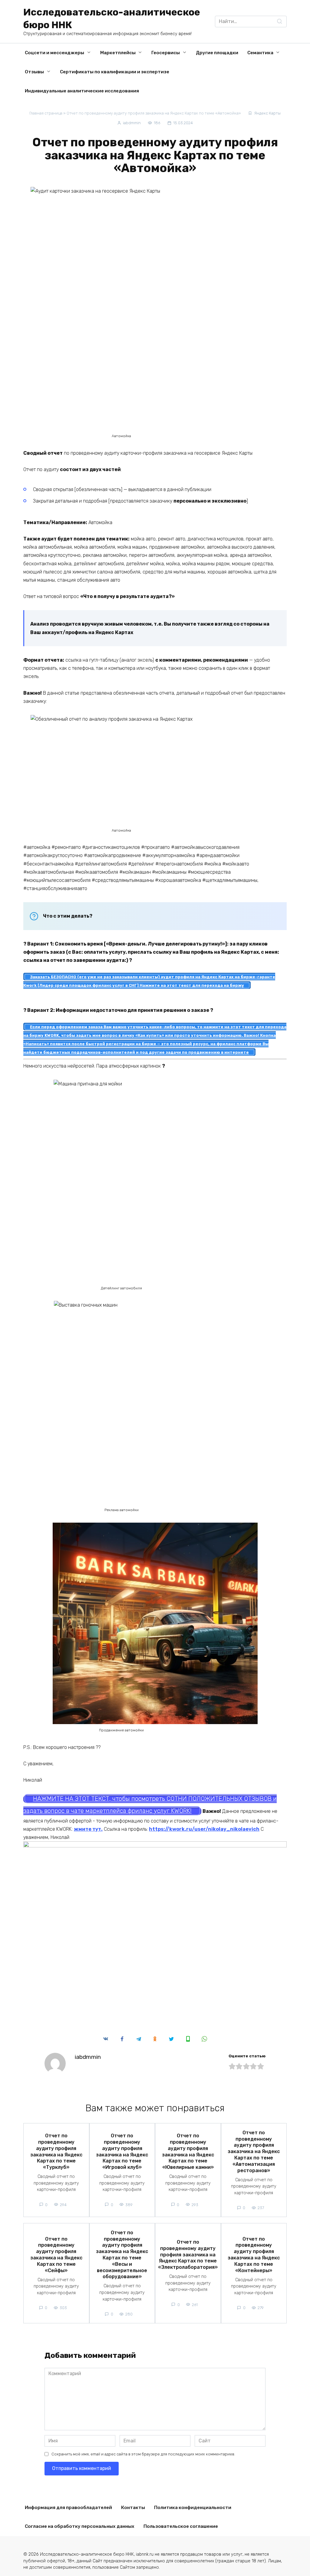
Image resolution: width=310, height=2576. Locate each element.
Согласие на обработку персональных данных (80, 2526)
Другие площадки (217, 53)
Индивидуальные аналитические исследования (82, 91)
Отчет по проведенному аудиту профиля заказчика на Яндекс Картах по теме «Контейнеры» (254, 2254)
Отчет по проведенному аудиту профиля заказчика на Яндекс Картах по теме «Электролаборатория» (188, 2255)
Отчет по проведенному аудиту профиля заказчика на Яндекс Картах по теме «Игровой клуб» (122, 2151)
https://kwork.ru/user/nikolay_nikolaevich (204, 1829)
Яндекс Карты (267, 113)
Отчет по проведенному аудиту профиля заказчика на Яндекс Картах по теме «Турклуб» (56, 2151)
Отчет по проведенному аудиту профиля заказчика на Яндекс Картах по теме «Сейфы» (56, 2254)
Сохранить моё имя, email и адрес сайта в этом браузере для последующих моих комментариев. (143, 2454)
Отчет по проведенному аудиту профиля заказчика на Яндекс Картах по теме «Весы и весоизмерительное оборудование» (122, 2254)
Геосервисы (166, 53)
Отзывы (34, 72)
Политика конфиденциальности (193, 2508)
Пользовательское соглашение (181, 2526)
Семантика (260, 53)
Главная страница (46, 113)
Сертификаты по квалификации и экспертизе (115, 72)
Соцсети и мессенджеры (54, 53)
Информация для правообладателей (68, 2508)
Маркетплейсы (118, 53)
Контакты (133, 2508)
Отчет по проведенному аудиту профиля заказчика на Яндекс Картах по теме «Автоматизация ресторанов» (254, 2151)
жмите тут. (88, 1829)
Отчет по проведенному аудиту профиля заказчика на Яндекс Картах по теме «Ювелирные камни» (188, 2151)
